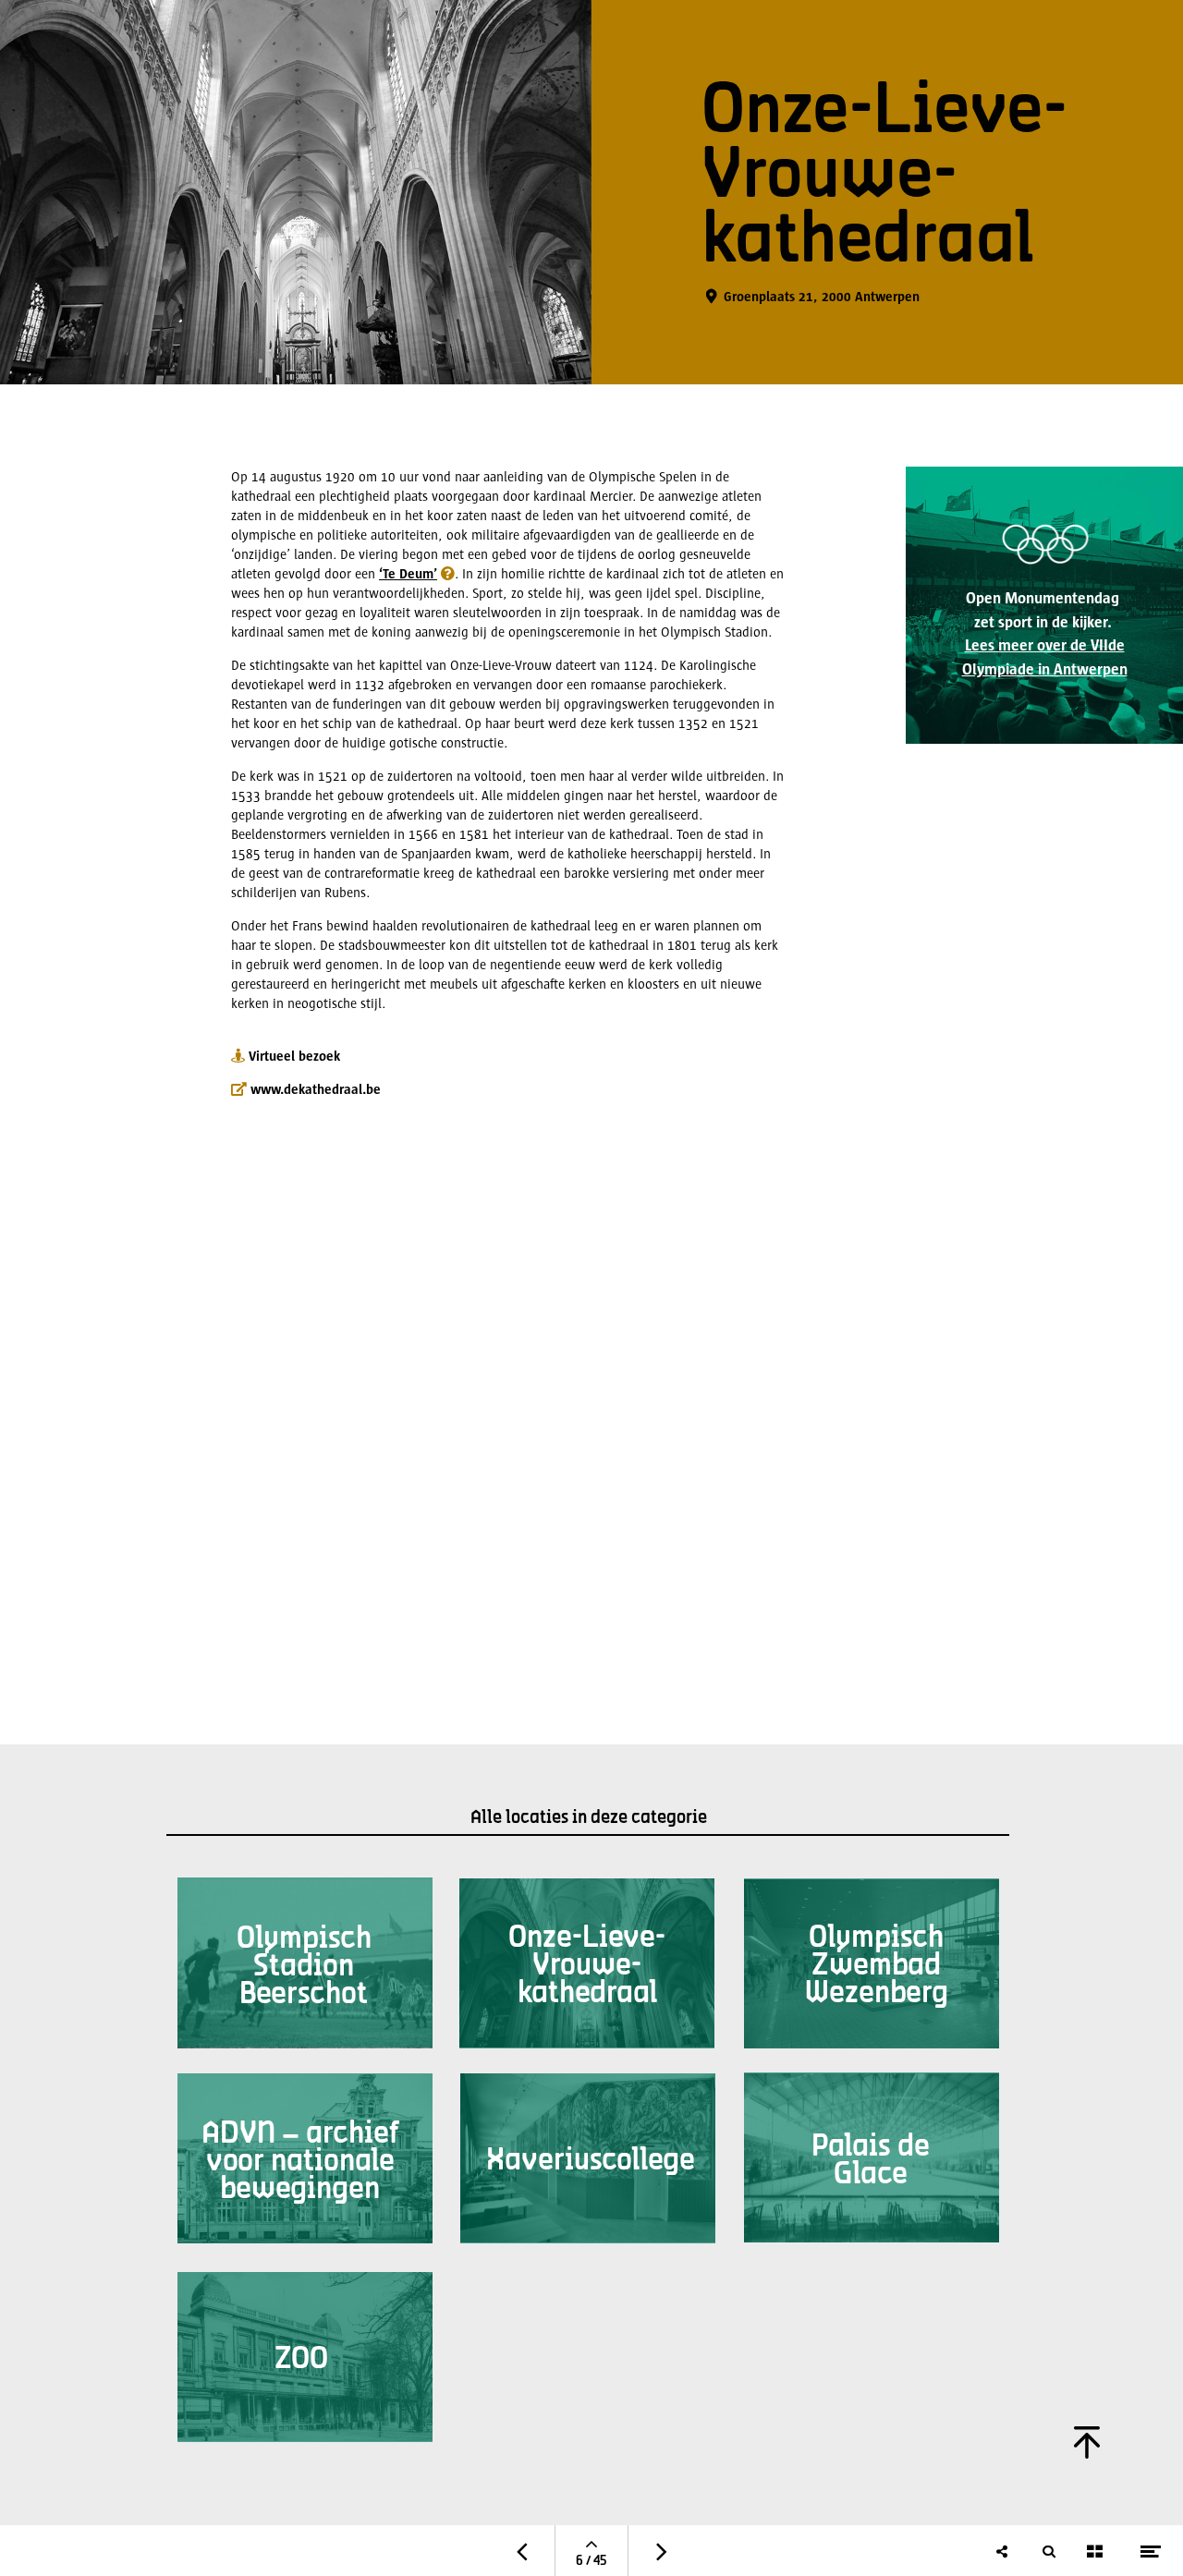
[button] (415, 572)
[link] (1044, 605)
